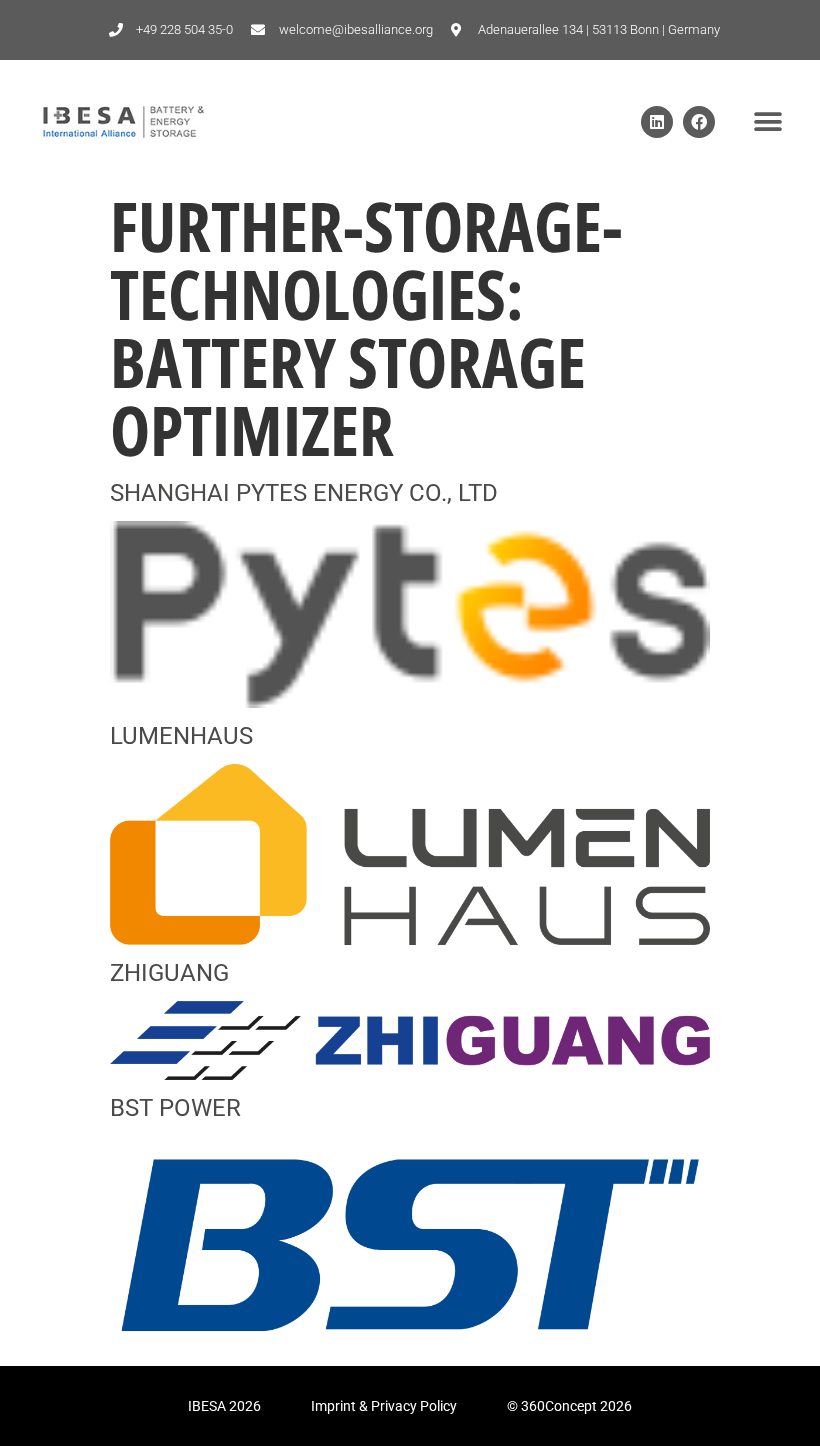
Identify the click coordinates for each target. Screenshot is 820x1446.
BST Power (175, 1108)
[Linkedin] (657, 122)
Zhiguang (169, 973)
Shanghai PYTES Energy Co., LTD (304, 493)
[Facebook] (699, 122)
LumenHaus (181, 736)
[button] (767, 122)
